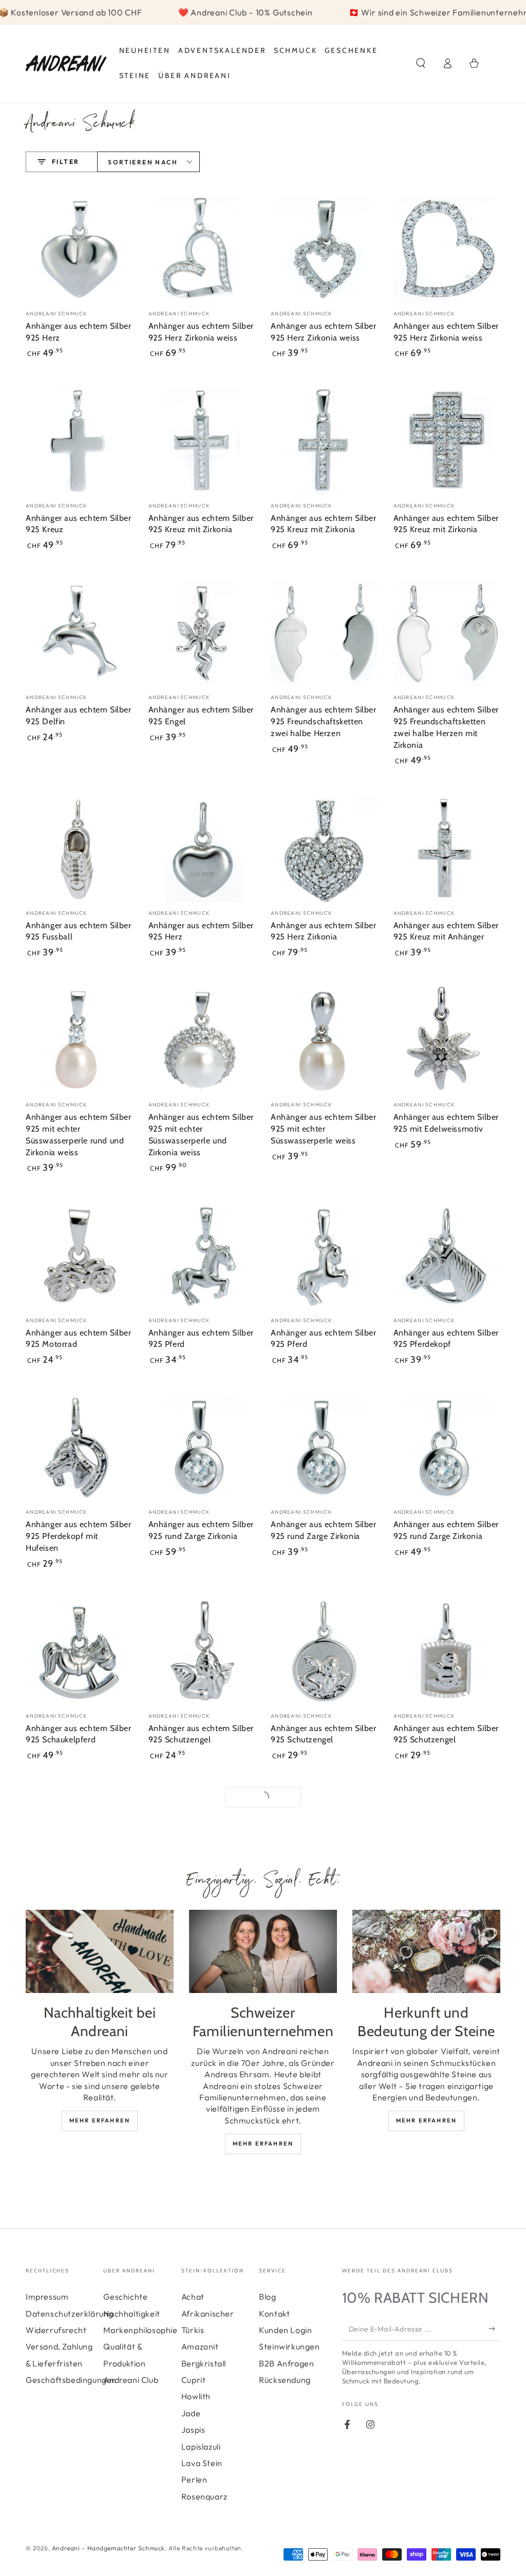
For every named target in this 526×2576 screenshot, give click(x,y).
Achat (193, 2297)
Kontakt (274, 2314)
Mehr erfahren (100, 2120)
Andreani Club (131, 2380)
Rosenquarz (204, 2496)
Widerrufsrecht (56, 2330)
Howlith (196, 2396)
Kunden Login (285, 2330)
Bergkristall (204, 2363)
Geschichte (125, 2297)
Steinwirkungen (289, 2346)
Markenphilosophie (140, 2330)
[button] (421, 63)
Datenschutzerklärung (70, 2314)
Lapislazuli (201, 2447)
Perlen (194, 2479)
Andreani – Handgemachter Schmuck (108, 2548)
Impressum (47, 2297)
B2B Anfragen (286, 2363)
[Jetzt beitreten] (494, 2329)
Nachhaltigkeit (131, 2314)
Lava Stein (202, 2463)
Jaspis (193, 2430)
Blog (267, 2297)
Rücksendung (285, 2380)
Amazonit (200, 2346)
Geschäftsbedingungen (71, 2380)
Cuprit (194, 2380)
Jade (191, 2413)
